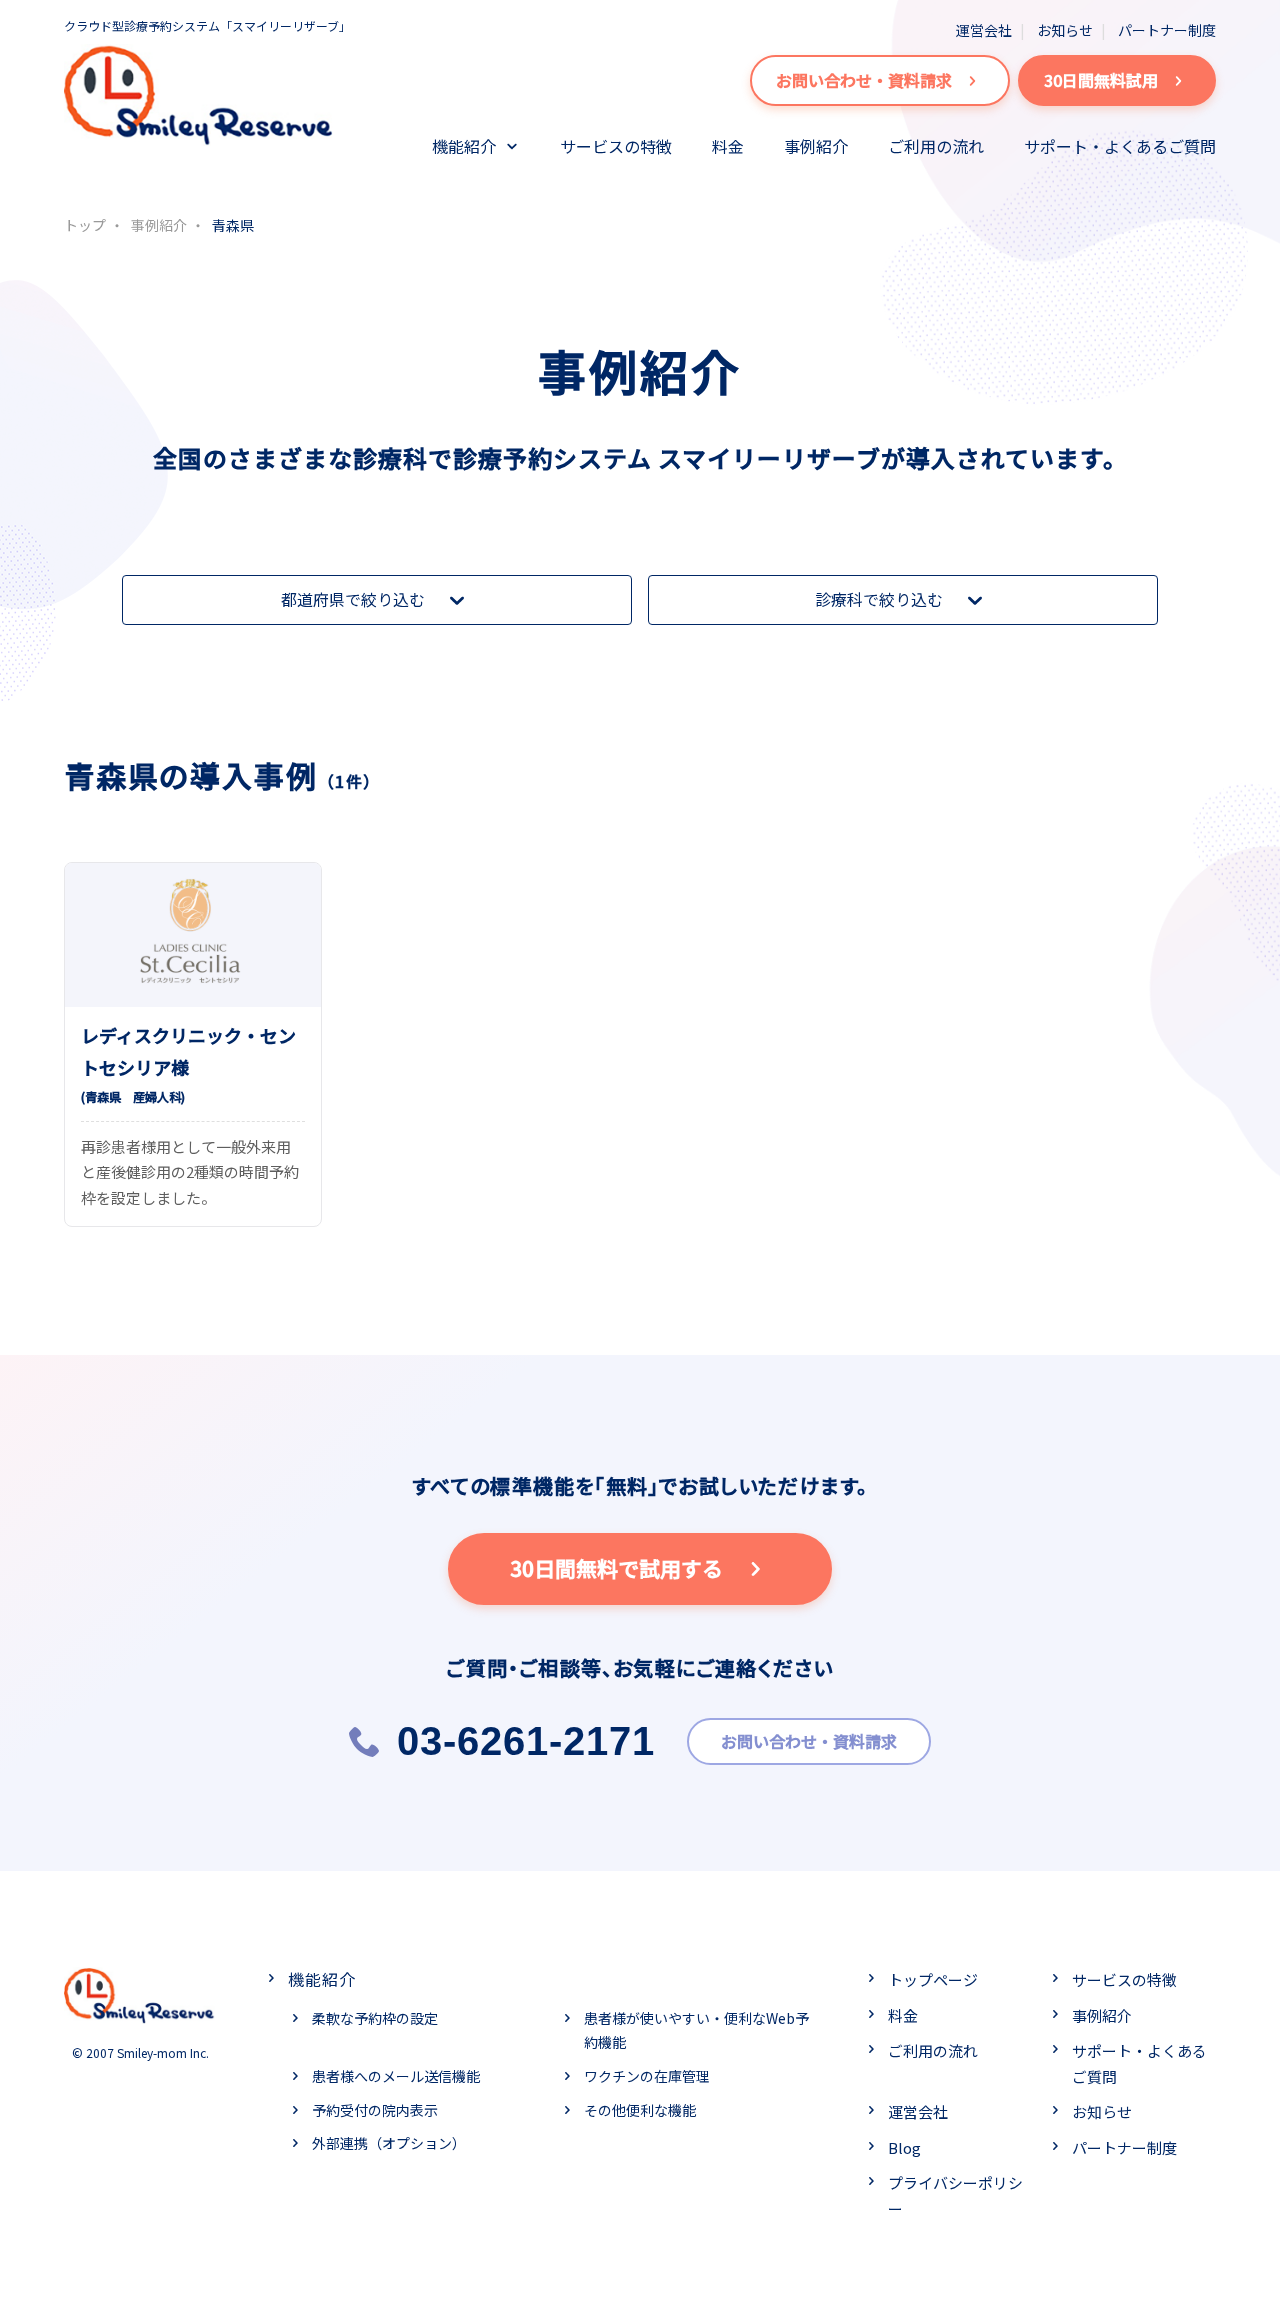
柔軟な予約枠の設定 (375, 2018)
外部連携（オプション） (389, 2143)
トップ (85, 225)
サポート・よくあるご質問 (1120, 146)
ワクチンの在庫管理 (647, 2076)
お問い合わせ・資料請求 (864, 80)
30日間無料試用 (1101, 80)
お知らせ (1065, 30)
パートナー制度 (1167, 30)
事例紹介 (816, 146)
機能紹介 (464, 146)
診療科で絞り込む (879, 599)
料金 (728, 146)
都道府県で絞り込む (353, 599)
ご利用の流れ (936, 146)
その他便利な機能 (640, 2110)
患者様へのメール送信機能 (396, 2076)
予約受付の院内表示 (375, 2110)
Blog (904, 2147)
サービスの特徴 (616, 146)
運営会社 (984, 30)
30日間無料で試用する (616, 1568)
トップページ (933, 1979)
